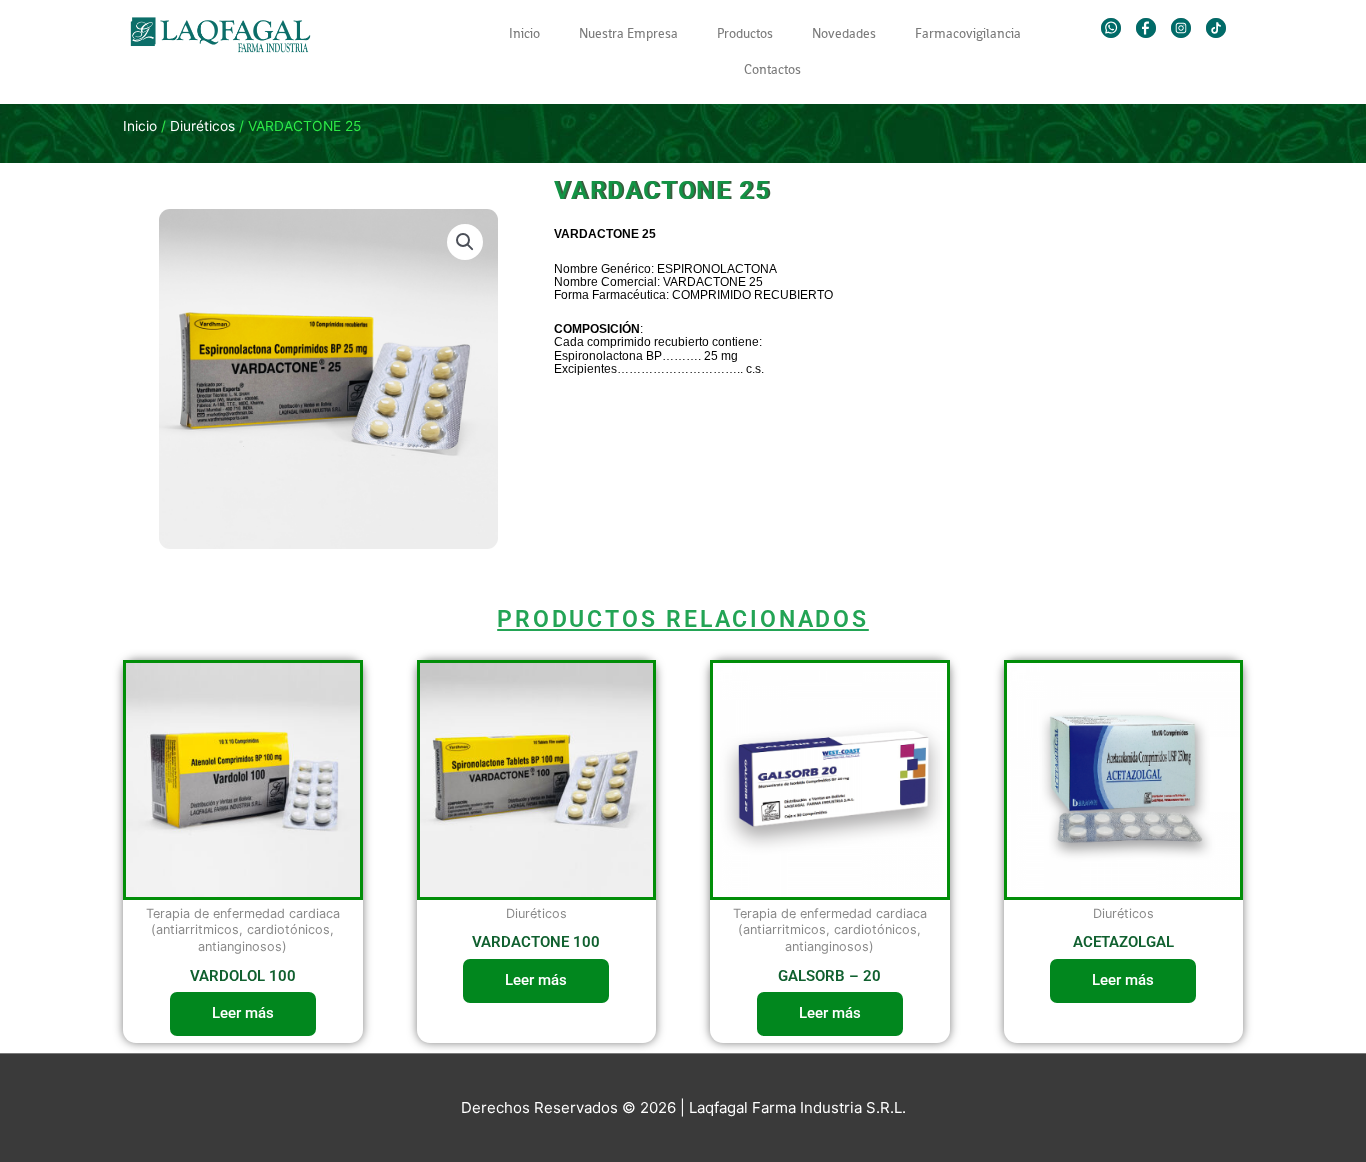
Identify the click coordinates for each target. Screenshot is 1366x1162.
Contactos (772, 69)
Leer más (243, 1013)
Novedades (844, 33)
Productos (745, 33)
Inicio (524, 33)
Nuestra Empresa (628, 33)
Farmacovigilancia (968, 33)
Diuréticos (202, 126)
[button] (465, 242)
